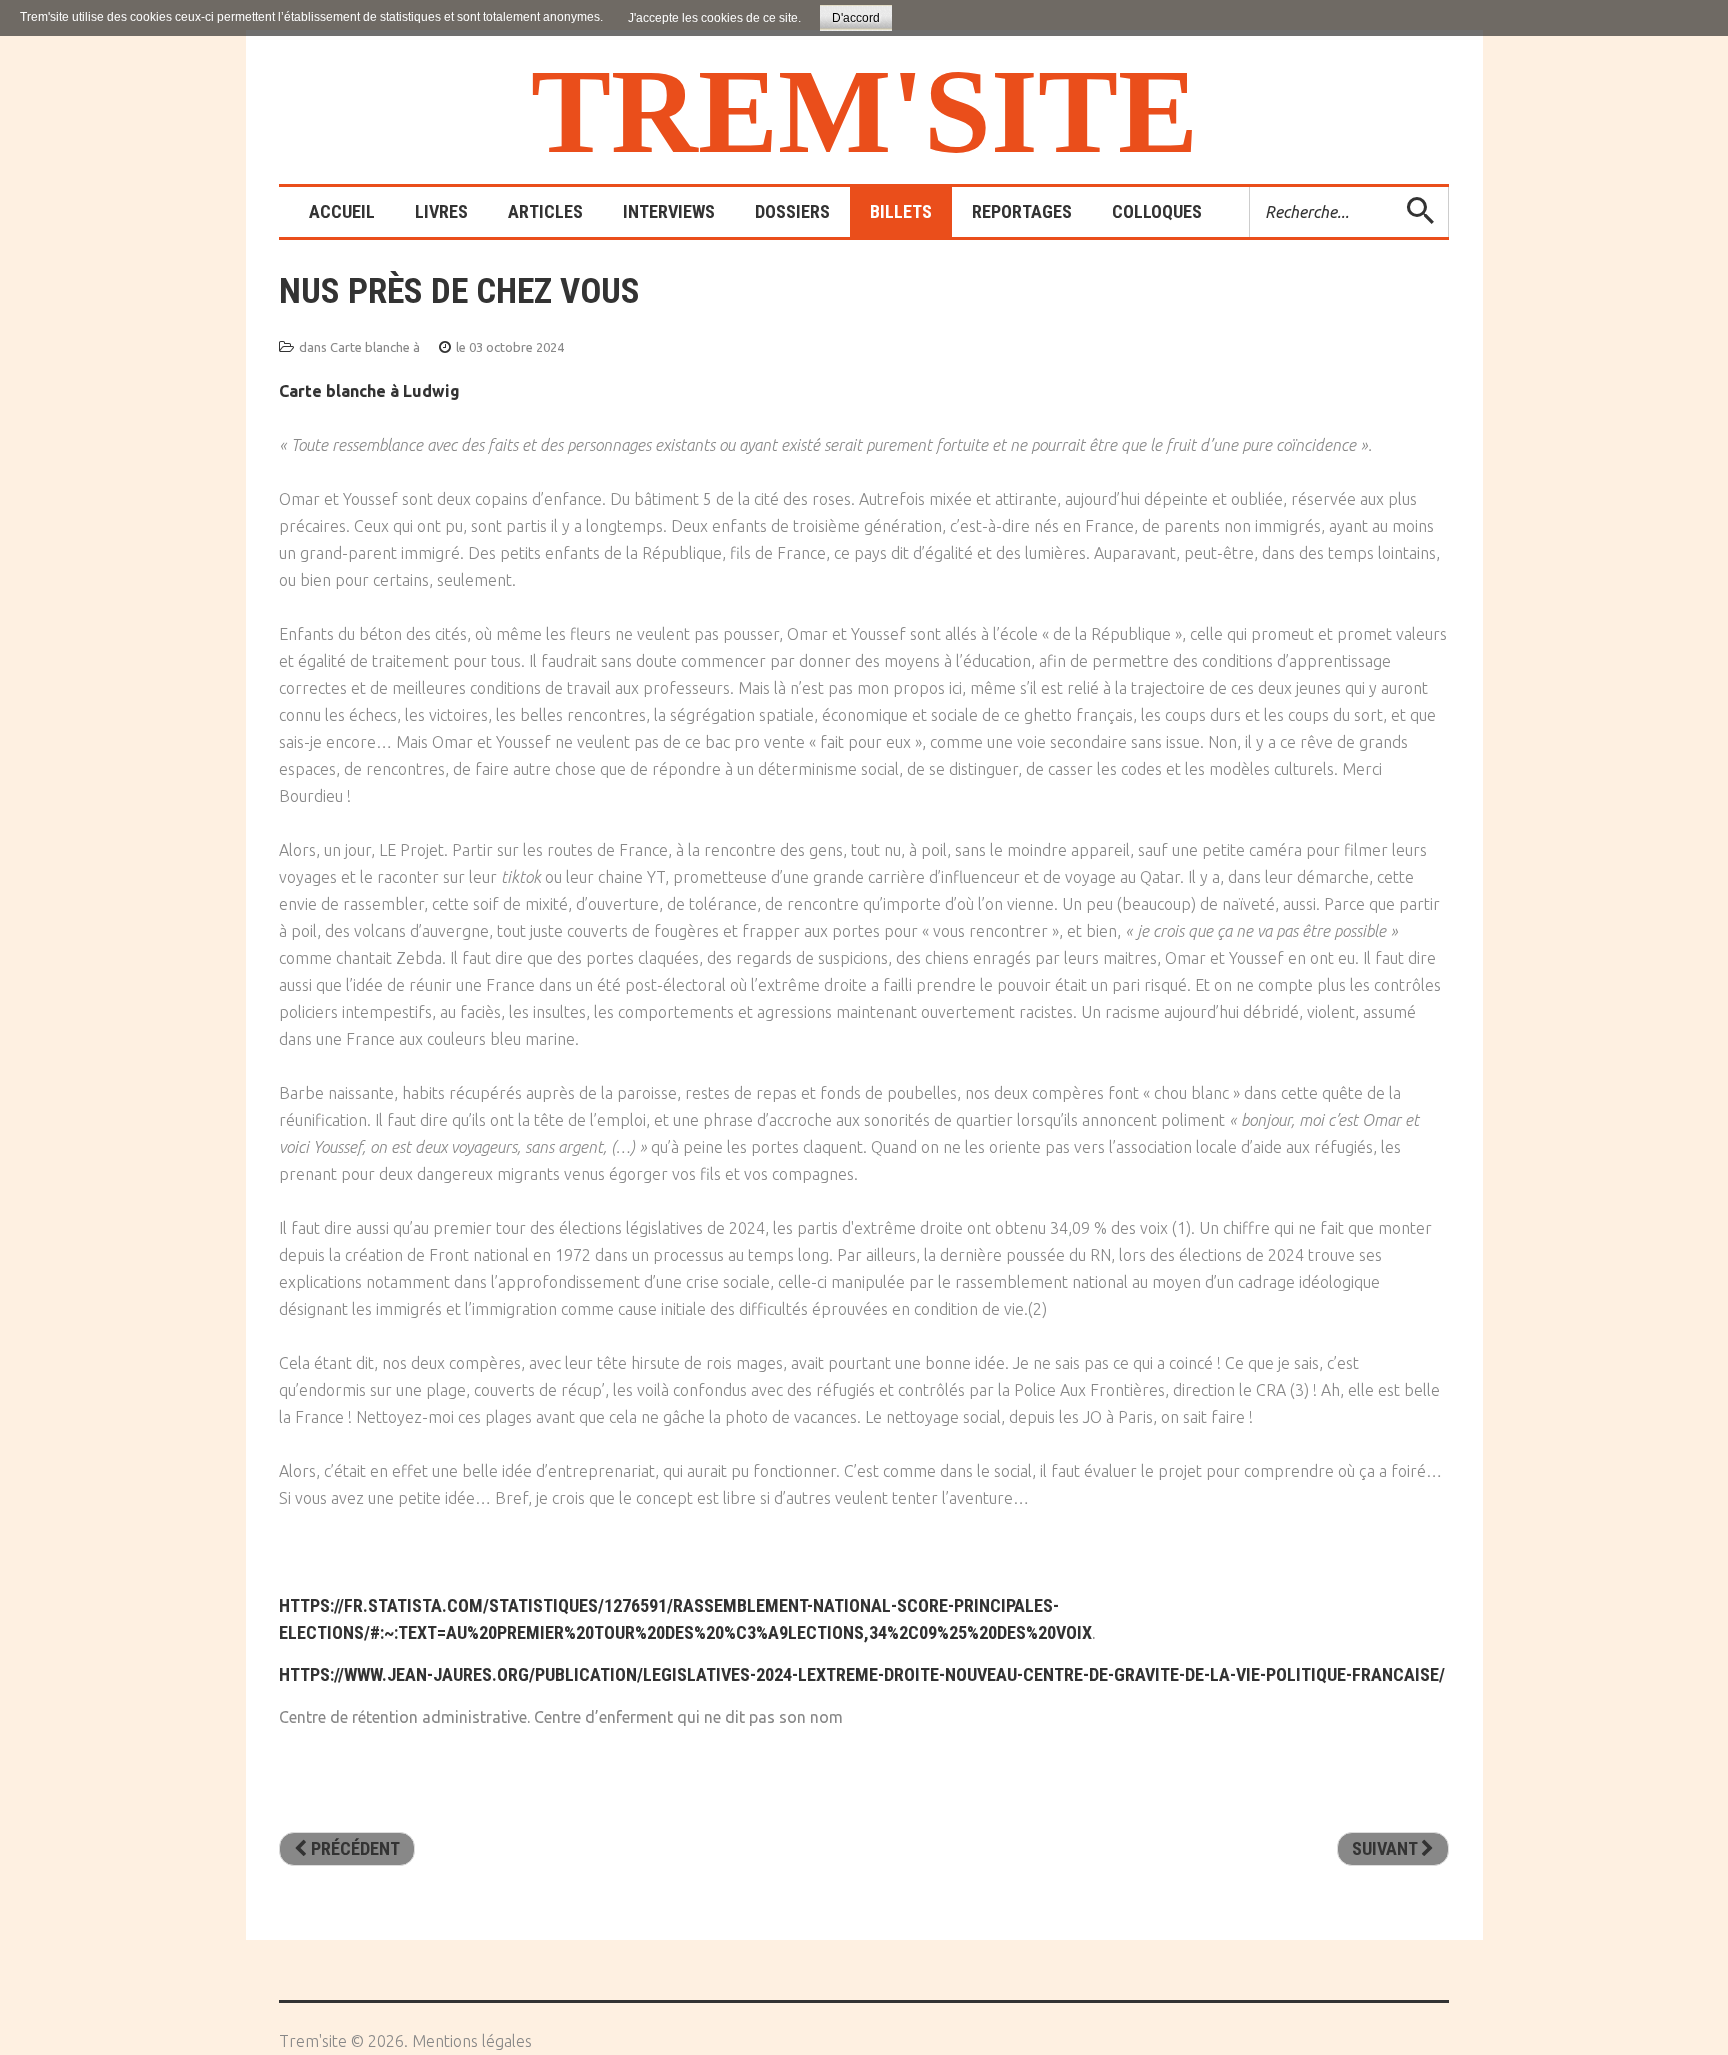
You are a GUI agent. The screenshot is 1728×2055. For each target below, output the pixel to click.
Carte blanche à (375, 347)
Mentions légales (472, 2041)
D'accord (856, 18)
